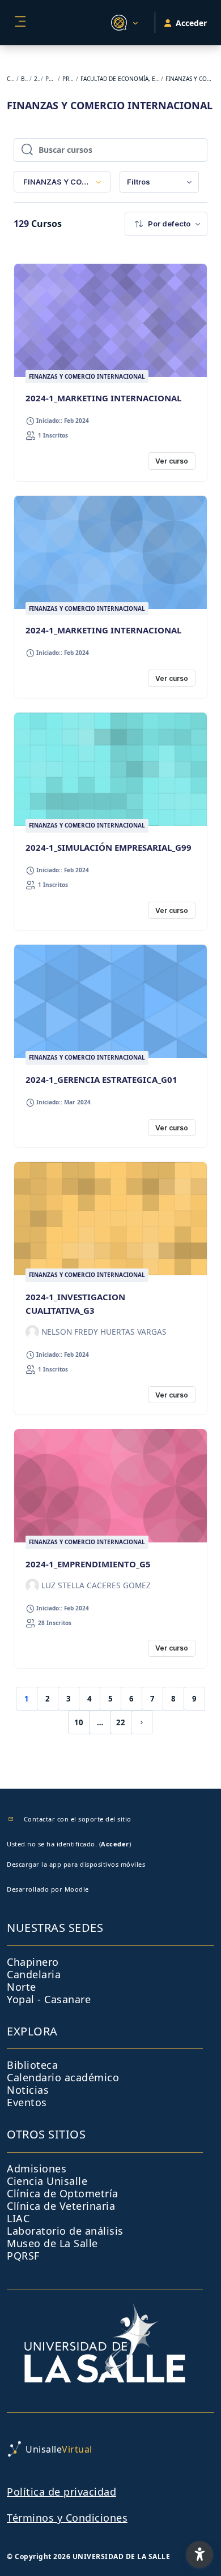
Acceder (115, 1844)
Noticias (28, 2090)
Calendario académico (63, 2077)
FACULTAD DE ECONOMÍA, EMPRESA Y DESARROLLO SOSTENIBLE (120, 79)
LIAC (18, 2218)
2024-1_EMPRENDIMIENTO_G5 (88, 1564)
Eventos (27, 2102)
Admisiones (37, 2168)
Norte (22, 1987)
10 (79, 1722)
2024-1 (37, 79)
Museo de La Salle (52, 2243)
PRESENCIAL (69, 79)
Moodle (77, 1889)
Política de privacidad (61, 2492)
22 (121, 1722)
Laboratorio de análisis (65, 2231)
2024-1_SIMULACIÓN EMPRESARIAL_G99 (109, 847)
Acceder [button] (191, 23)
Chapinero (33, 1962)
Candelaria (34, 1974)
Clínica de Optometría (63, 2193)
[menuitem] (159, 182)
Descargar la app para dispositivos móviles (76, 1864)
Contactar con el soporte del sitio (78, 1819)
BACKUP (25, 79)
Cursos (11, 79)
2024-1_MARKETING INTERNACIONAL (103, 398)
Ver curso (172, 461)
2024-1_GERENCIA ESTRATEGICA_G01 (101, 1079)
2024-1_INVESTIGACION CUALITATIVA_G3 (75, 1304)
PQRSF (23, 2256)
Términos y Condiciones (67, 2518)
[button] (123, 23)
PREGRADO (51, 79)
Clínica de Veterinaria (61, 2206)
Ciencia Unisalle (47, 2181)
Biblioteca (32, 2065)
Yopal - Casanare (49, 1999)
